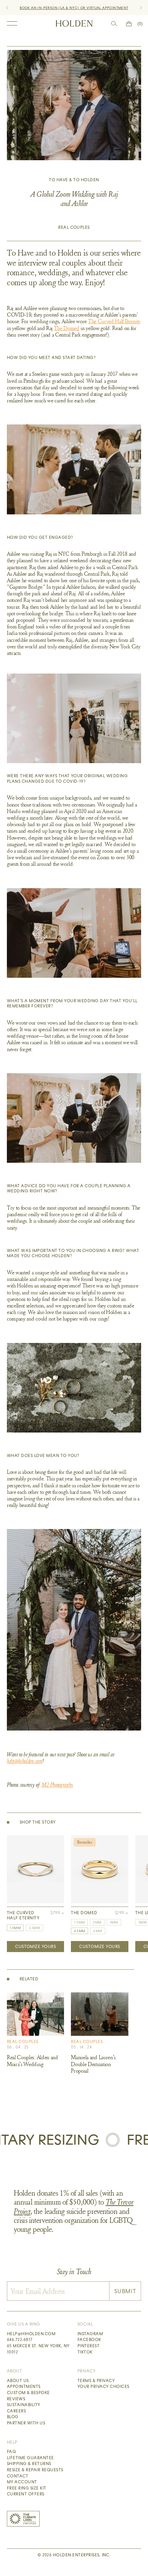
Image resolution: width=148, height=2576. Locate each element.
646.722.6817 (20, 2340)
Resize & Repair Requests (35, 2470)
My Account (22, 2482)
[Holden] (74, 23)
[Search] (114, 24)
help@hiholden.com (25, 1761)
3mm (114, 1922)
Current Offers (26, 2494)
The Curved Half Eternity (114, 321)
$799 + (57, 1913)
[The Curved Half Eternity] (35, 1869)
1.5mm (15, 1928)
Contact (18, 2476)
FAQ (11, 2452)
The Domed (67, 328)
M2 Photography (58, 1785)
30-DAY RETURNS (62, 8)
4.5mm (80, 1931)
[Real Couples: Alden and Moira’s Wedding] (35, 2014)
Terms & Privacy (96, 2381)
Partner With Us (26, 2423)
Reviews (16, 2399)
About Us (18, 2381)
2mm (97, 1922)
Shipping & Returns (29, 2464)
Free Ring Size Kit (27, 2488)
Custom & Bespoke (28, 2393)
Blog (13, 2417)
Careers (16, 2411)
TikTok (85, 2352)
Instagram (90, 2334)
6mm (98, 1931)
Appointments (24, 2387)
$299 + (122, 1913)
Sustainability (24, 2405)
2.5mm (34, 1928)
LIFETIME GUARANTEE (100, 8)
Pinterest (88, 2346)
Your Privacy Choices (103, 2387)
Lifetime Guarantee (30, 2458)
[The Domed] (99, 1869)
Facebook (89, 2340)
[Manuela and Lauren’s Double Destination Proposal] (99, 2014)
